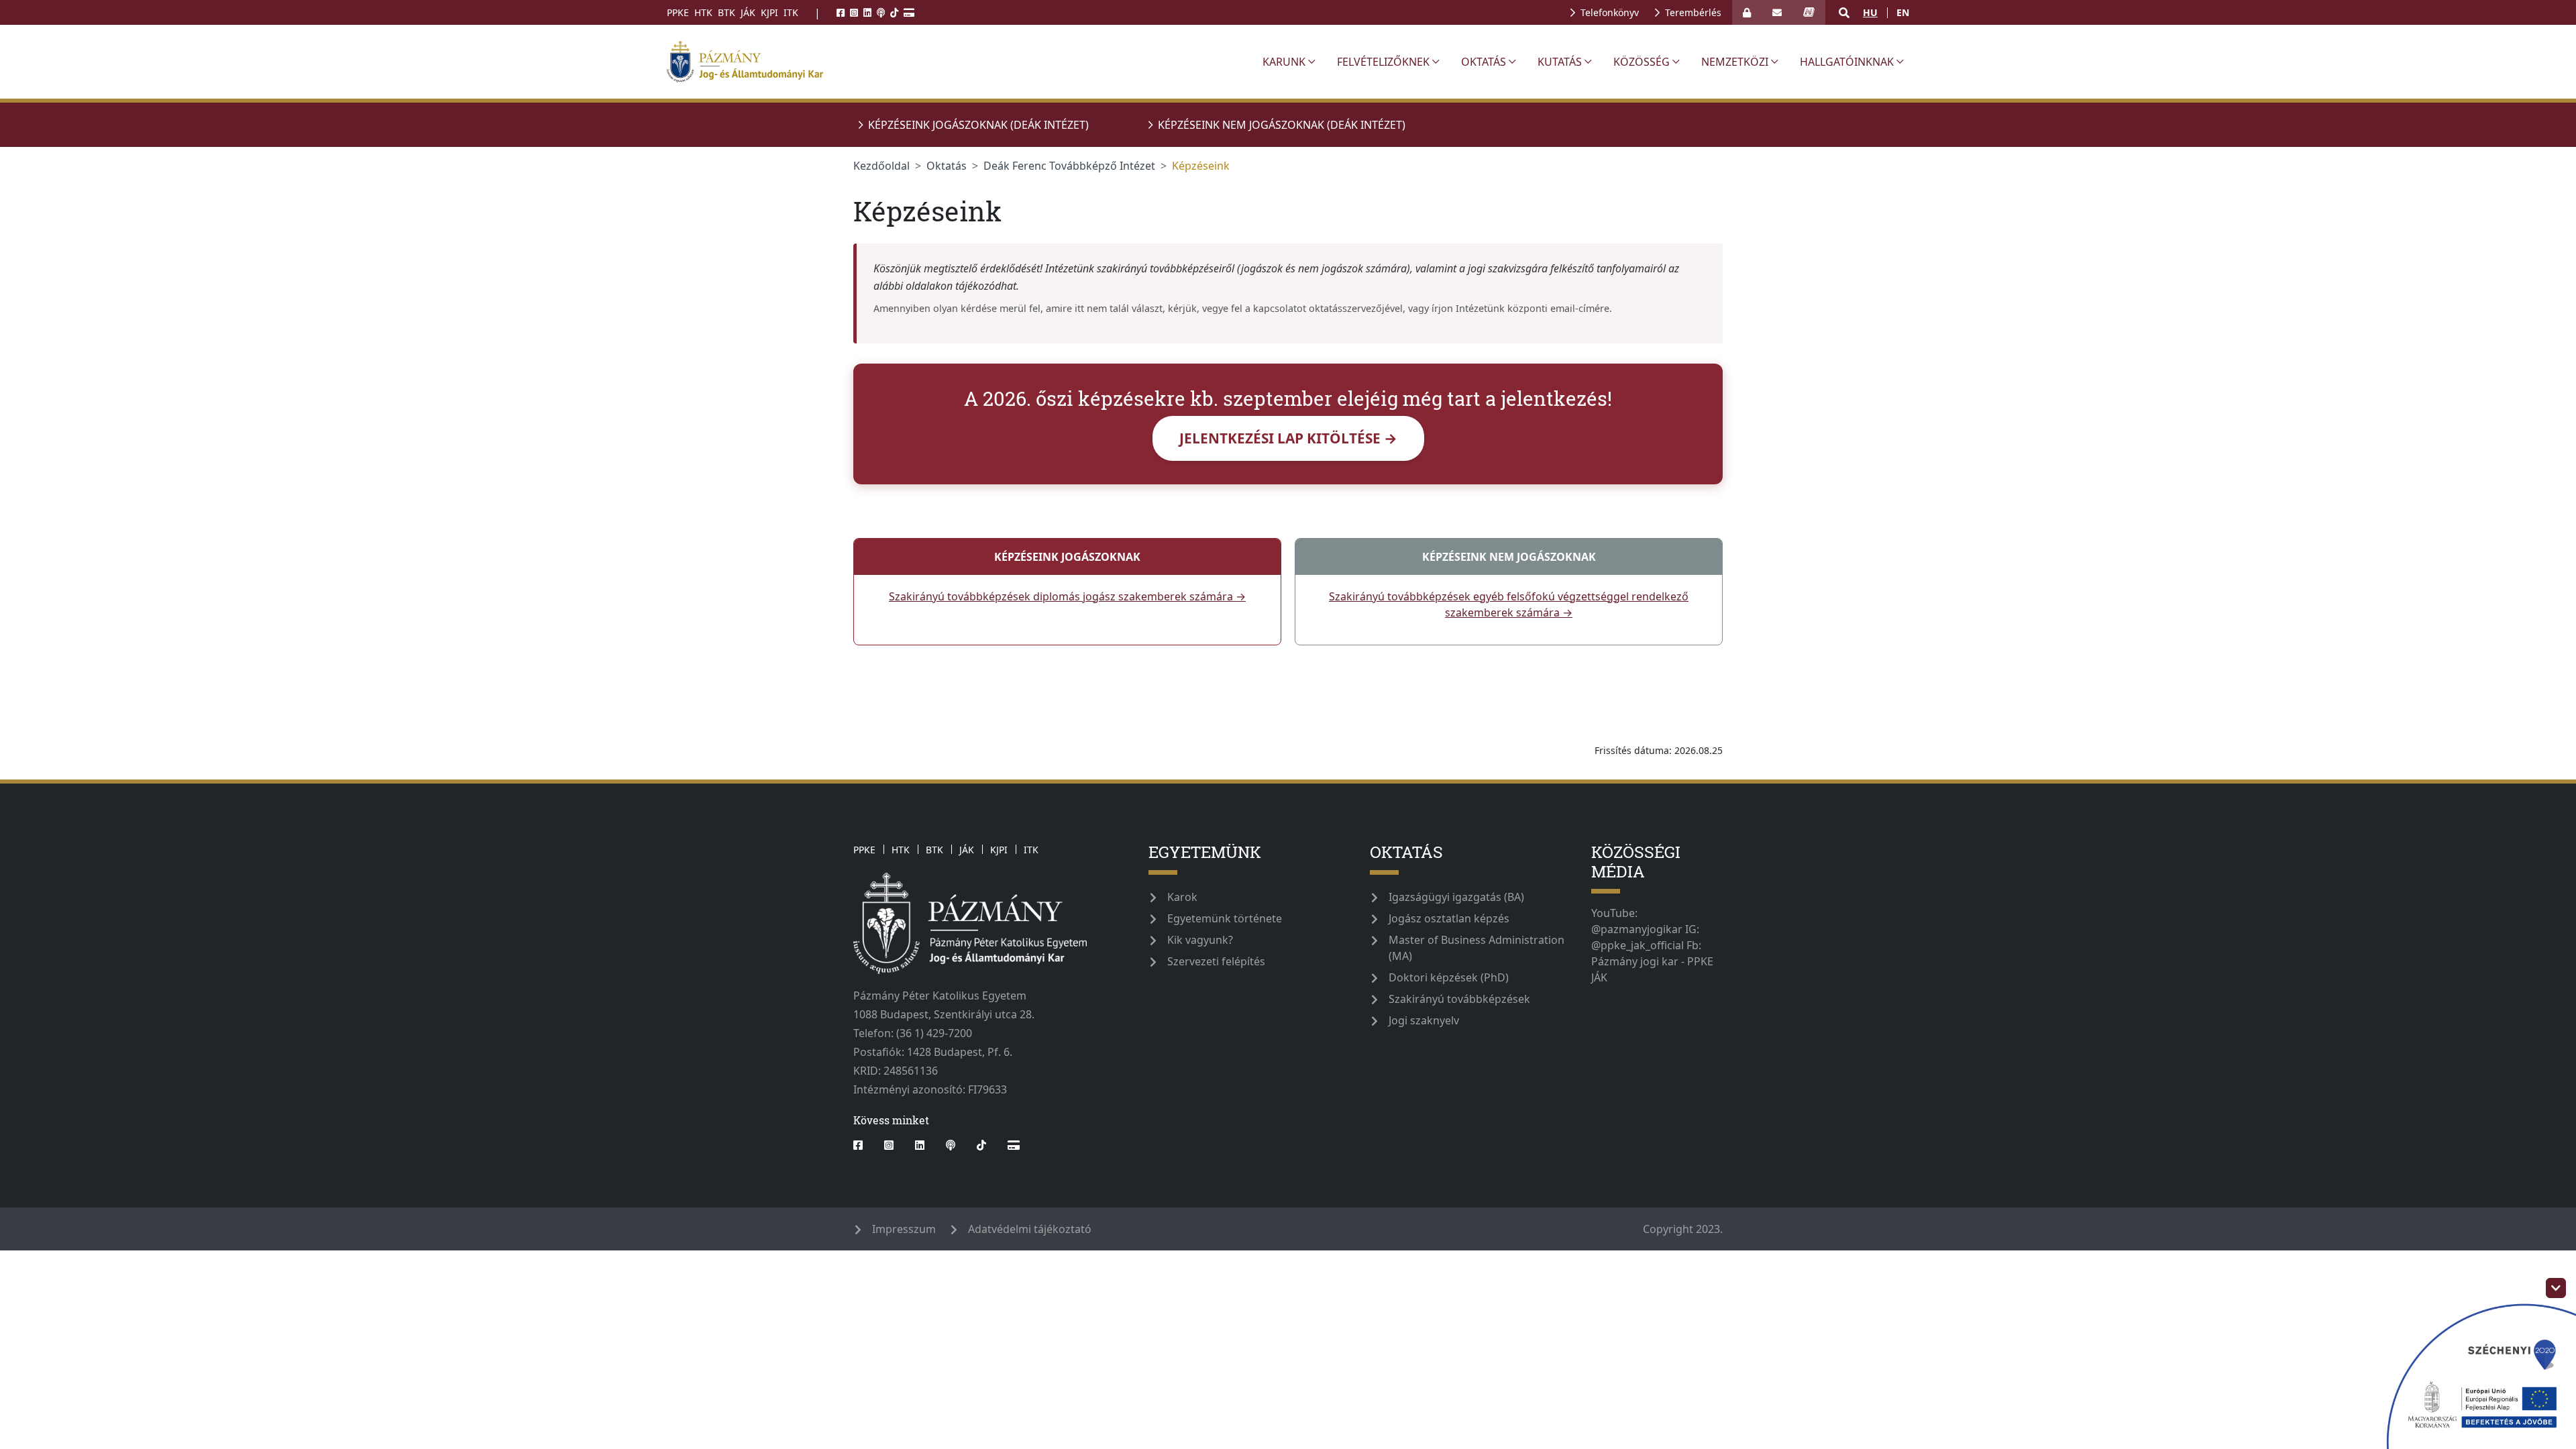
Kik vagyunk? (1200, 940)
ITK (791, 12)
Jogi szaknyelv (1424, 1020)
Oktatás (947, 166)
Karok (1182, 897)
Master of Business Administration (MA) (1477, 948)
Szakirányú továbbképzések (1459, 999)
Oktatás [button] (1484, 62)
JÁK (748, 12)
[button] (1844, 13)
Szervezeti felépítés (1216, 961)
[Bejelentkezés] (1747, 12)
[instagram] (854, 12)
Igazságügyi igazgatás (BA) (1456, 897)
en (1903, 12)
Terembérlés (1693, 12)
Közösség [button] (1642, 62)
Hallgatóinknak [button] (1847, 62)
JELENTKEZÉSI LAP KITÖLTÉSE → (1288, 438)
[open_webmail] (1777, 12)
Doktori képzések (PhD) (1449, 977)
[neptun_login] (1809, 12)
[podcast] (881, 12)
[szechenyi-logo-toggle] (2556, 1288)
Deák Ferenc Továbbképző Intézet (1069, 166)
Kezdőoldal (881, 166)
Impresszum (904, 1229)
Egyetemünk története (1225, 918)
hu (1870, 12)
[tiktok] (894, 12)
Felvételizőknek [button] (1383, 62)
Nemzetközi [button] (1735, 62)
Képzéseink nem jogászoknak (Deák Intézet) (1282, 125)
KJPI (769, 12)
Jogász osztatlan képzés (1449, 918)
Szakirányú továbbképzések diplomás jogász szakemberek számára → (1067, 596)
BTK (727, 12)
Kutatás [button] (1560, 62)
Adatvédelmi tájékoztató (1030, 1229)
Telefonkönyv (1610, 12)
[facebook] (841, 12)
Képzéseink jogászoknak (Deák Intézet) (978, 125)
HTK (703, 12)
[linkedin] (867, 12)
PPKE (678, 12)
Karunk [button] (1284, 62)
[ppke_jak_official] (957, 62)
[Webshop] (909, 12)
